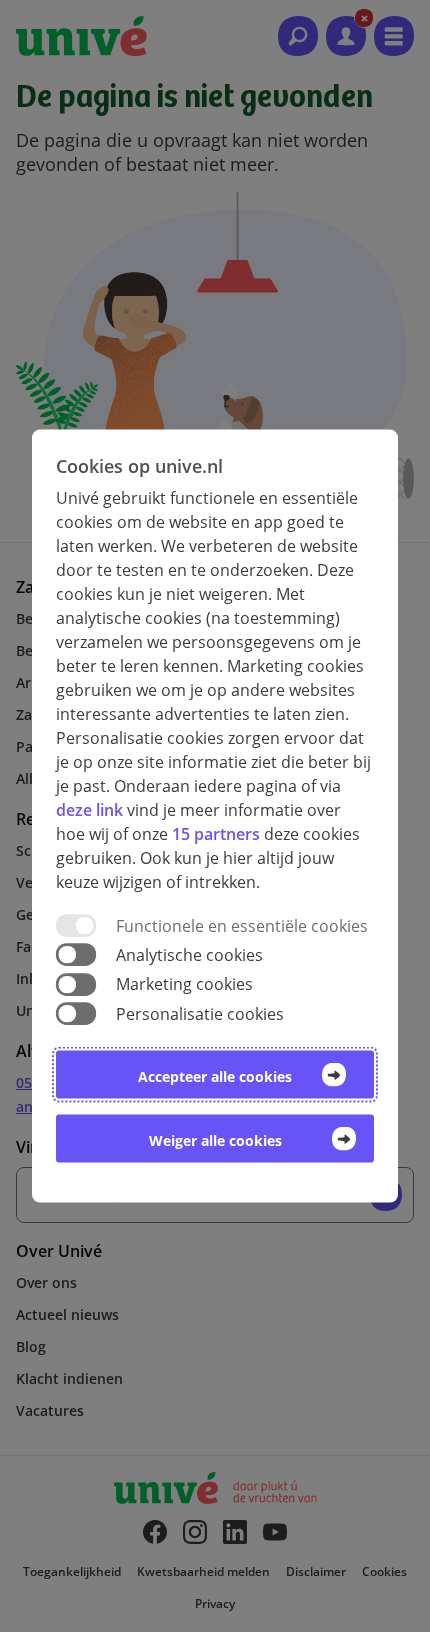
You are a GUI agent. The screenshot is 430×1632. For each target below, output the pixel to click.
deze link (89, 810)
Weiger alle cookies (215, 1139)
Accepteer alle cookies (215, 1075)
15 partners (216, 834)
